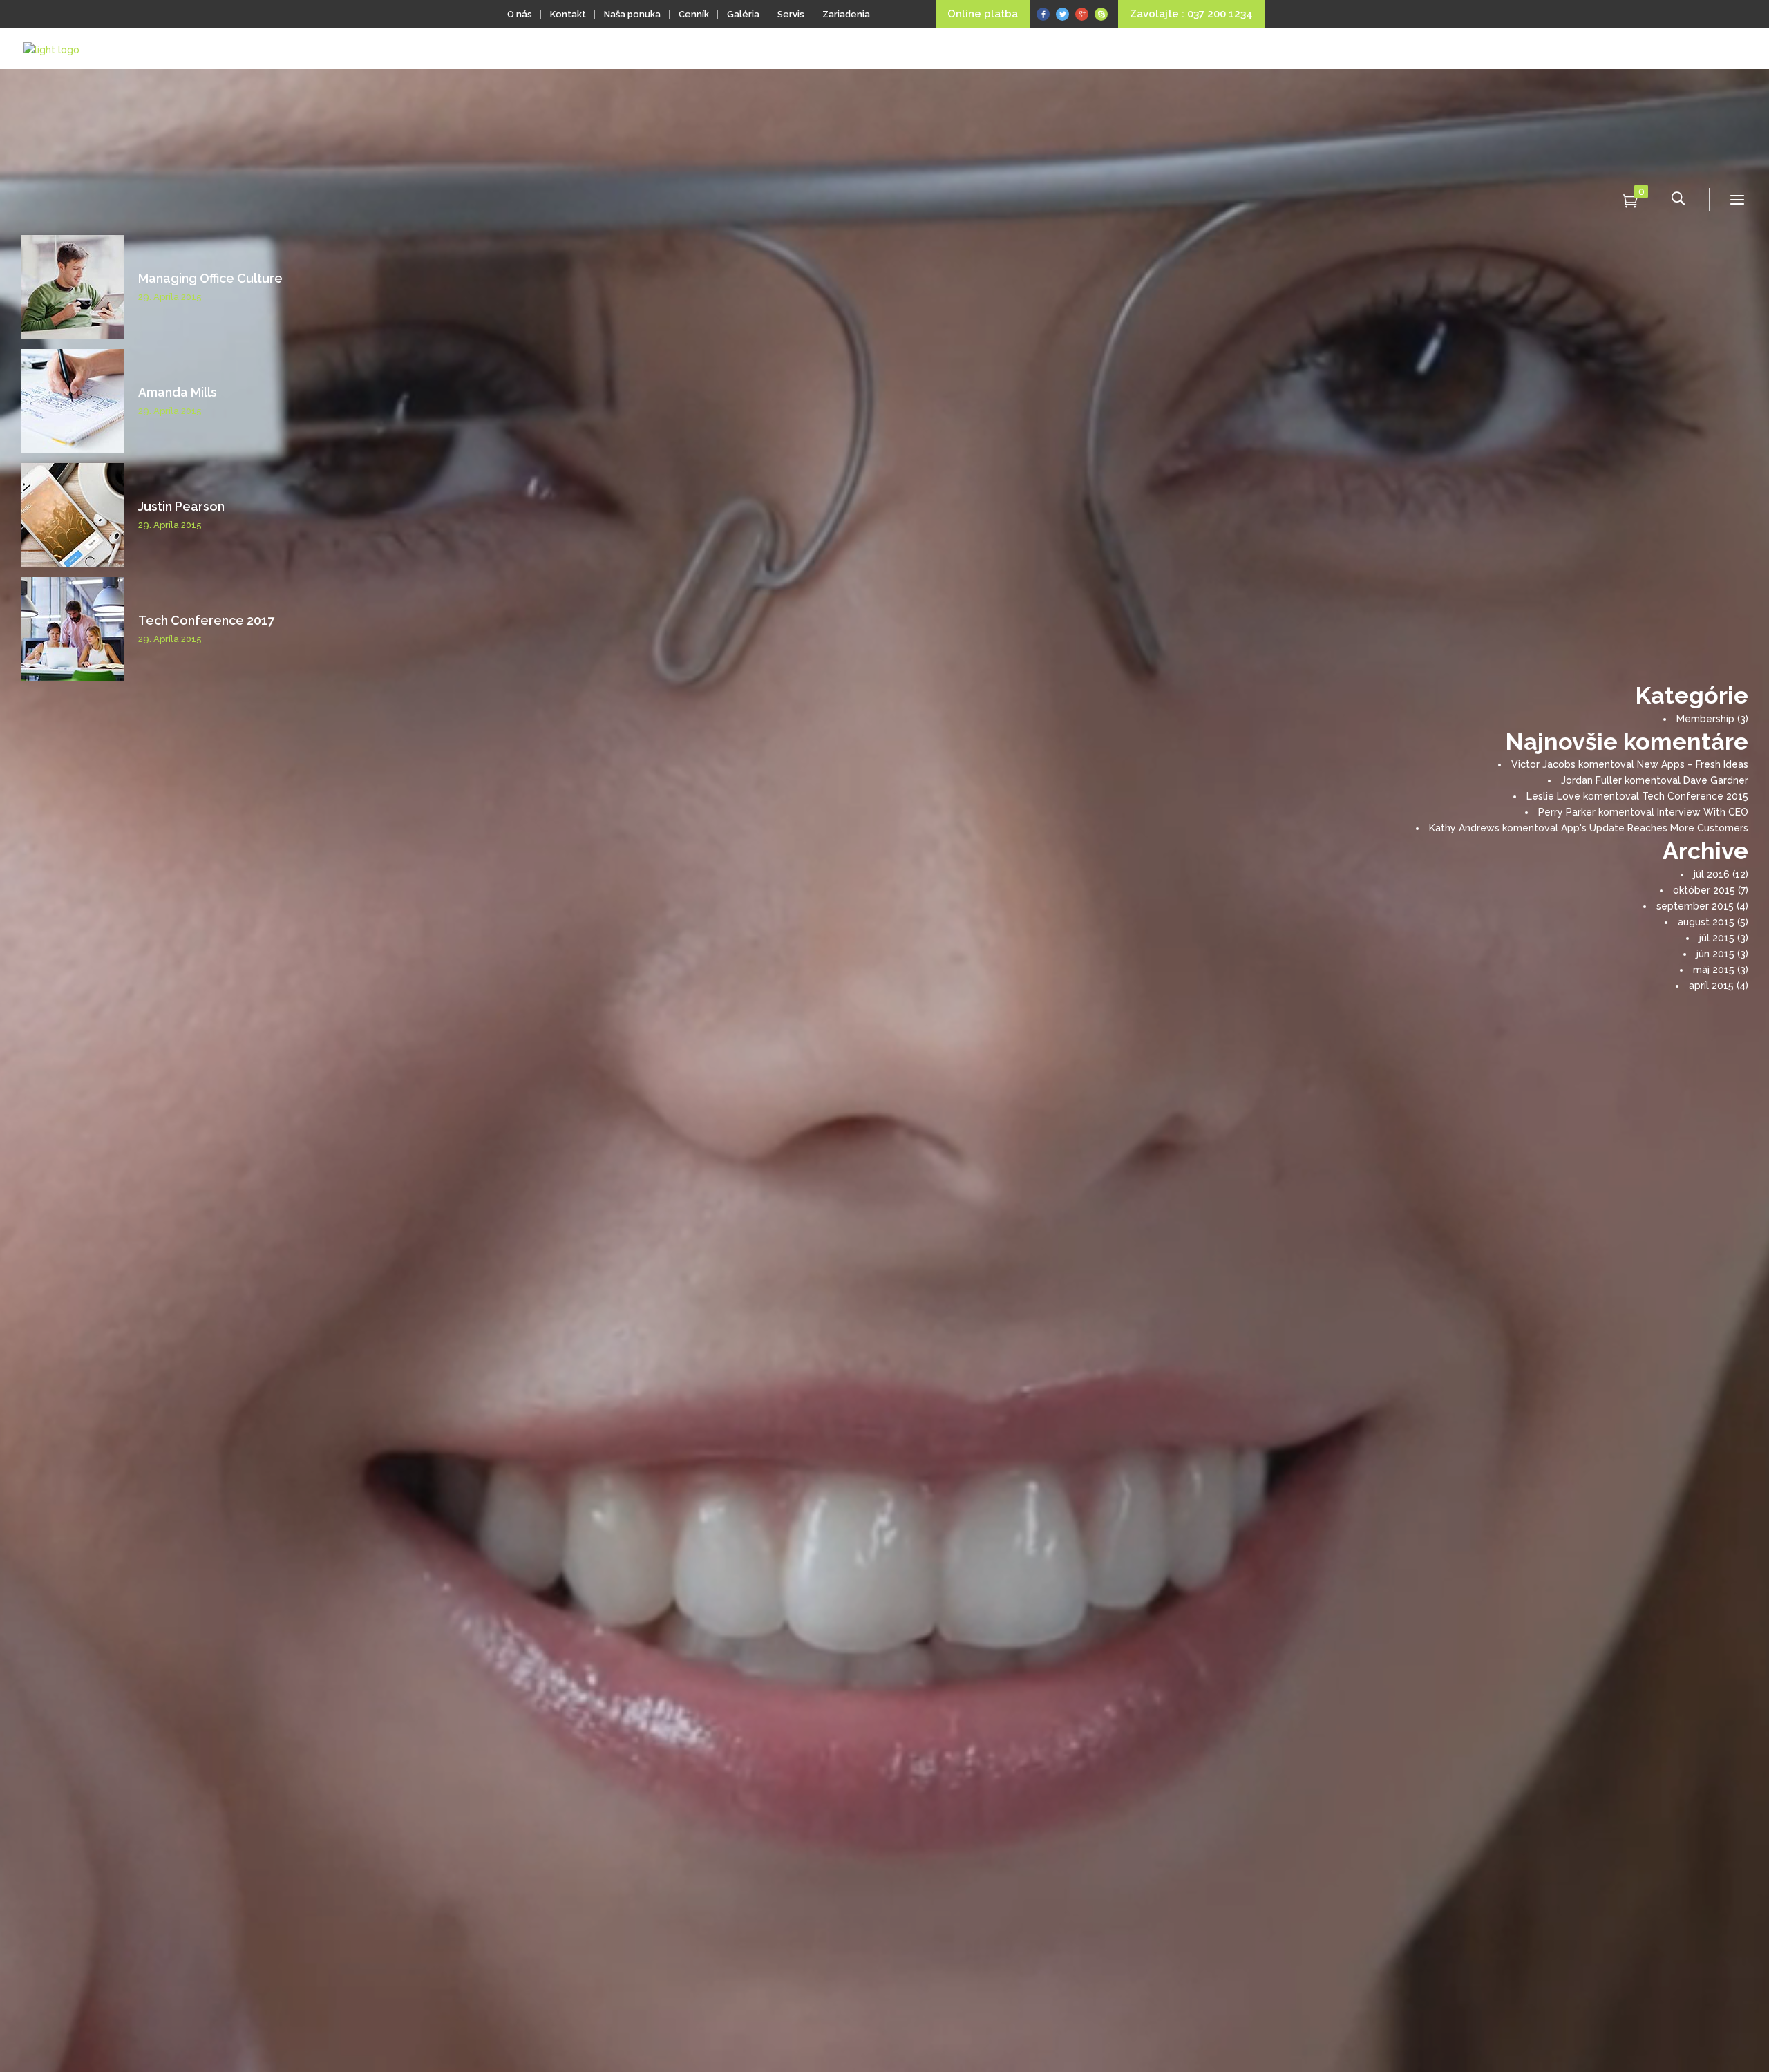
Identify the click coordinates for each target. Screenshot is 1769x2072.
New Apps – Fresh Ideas (1693, 764)
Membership (1705, 719)
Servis (791, 14)
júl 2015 (1717, 938)
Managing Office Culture (210, 278)
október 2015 (1704, 890)
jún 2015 (1715, 954)
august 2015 (1706, 922)
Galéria (743, 14)
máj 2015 (1714, 970)
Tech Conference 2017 (206, 620)
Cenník (694, 14)
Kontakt (568, 14)
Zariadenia (846, 14)
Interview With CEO (1703, 812)
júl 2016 (1712, 874)
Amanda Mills (178, 392)
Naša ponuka (632, 14)
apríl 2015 (1711, 986)
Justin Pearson (181, 506)
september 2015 (1695, 906)
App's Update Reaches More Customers (1655, 828)
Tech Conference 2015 (1695, 796)
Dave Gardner (1716, 780)
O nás (520, 14)
